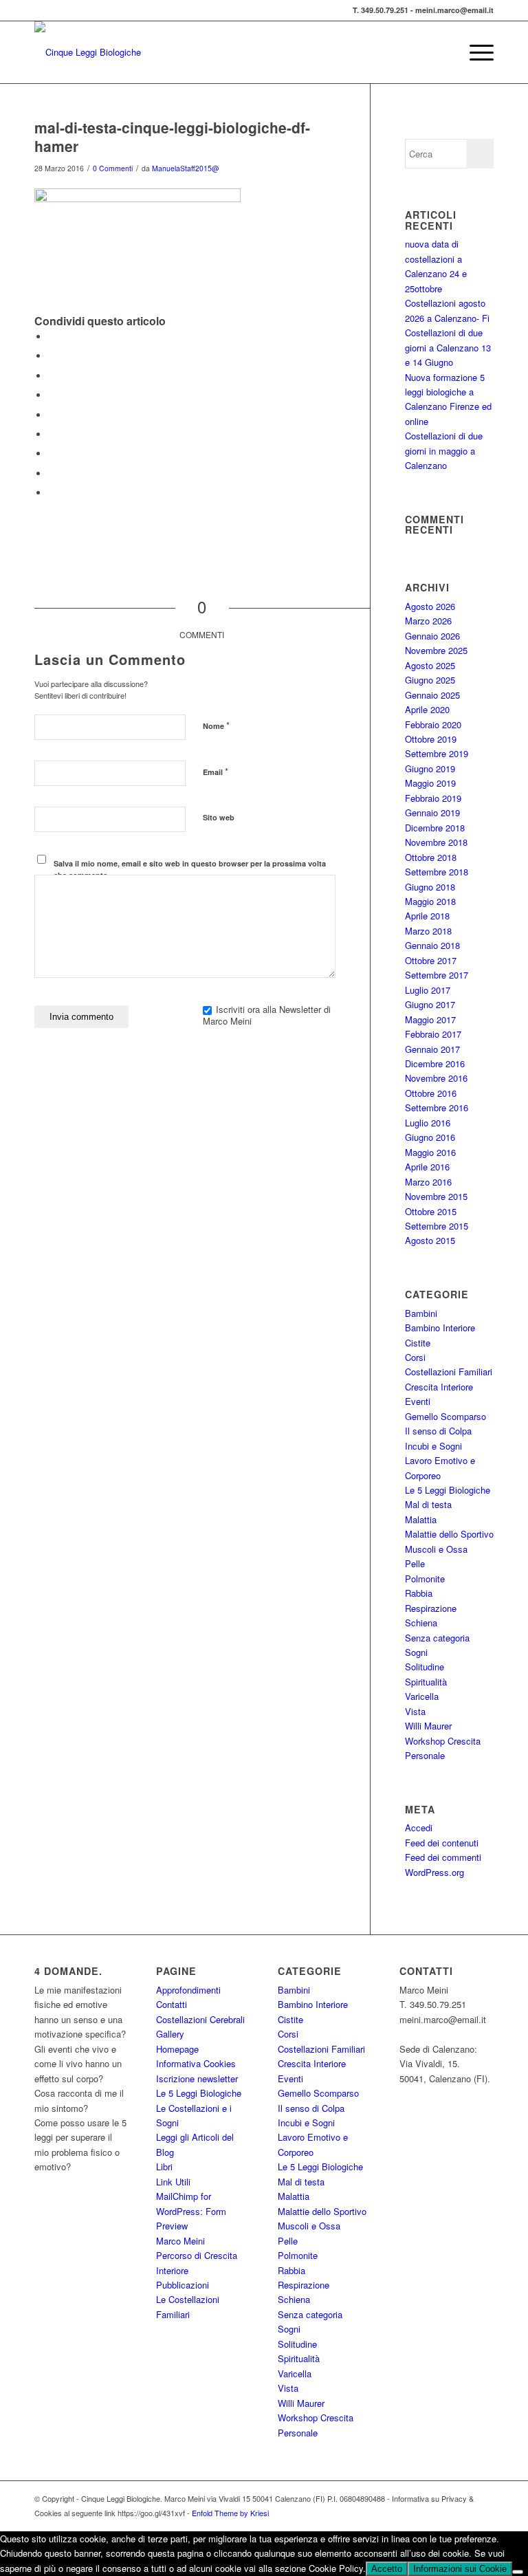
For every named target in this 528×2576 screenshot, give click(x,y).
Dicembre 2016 (435, 1063)
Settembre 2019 (437, 753)
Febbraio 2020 (433, 724)
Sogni (416, 1652)
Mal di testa (428, 1504)
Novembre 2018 (436, 842)
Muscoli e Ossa (436, 1549)
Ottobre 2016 (431, 1093)
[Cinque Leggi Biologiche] (88, 52)
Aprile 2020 (427, 709)
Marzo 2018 (428, 931)
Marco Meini (180, 2241)
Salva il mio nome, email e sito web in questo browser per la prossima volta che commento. (190, 869)
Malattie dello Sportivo (449, 1534)
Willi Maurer (428, 1726)
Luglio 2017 (428, 990)
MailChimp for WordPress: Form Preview (191, 2211)
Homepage (177, 2049)
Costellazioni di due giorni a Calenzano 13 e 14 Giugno (448, 347)
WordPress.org (434, 1872)
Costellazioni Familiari (449, 1372)
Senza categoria (437, 1638)
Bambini (421, 1313)
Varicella (422, 1696)
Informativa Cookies (196, 2063)
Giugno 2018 (430, 887)
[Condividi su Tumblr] (52, 434)
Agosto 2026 (430, 606)
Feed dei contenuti (442, 1843)
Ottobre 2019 (431, 739)
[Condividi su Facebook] (52, 337)
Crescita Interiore (439, 1387)
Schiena (421, 1623)
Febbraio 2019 (433, 798)
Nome (216, 725)
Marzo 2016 (428, 1182)
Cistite (418, 1343)
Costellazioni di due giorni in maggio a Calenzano (444, 450)
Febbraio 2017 (433, 1034)
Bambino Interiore (440, 1328)
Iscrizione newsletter (197, 2078)
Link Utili (173, 2182)
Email (216, 771)
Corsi (415, 1357)
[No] (518, 2572)
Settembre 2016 (437, 1107)
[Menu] (475, 52)
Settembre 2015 (437, 1226)
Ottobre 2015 (431, 1211)
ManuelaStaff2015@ (186, 168)
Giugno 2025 (430, 680)
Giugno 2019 (430, 768)
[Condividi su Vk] (52, 454)
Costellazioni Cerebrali (200, 2019)
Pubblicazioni (183, 2285)
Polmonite (425, 1579)
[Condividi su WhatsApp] (52, 376)
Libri (164, 2166)
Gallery (170, 2034)
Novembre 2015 (436, 1196)
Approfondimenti (188, 1990)
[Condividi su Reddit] (52, 473)
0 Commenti (113, 168)
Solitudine (425, 1667)
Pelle (415, 1563)
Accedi (419, 1827)
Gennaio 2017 (432, 1049)
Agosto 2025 (430, 665)
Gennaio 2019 (432, 812)
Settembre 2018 (437, 872)
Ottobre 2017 (431, 960)
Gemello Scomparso (445, 1416)
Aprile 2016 (427, 1167)
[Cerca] (442, 52)
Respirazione (431, 1608)
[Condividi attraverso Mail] (52, 493)
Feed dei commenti (443, 1857)
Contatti (172, 2004)
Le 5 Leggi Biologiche (448, 1490)
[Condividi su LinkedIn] (52, 415)
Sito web (219, 817)
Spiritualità (426, 1682)
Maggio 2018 (430, 901)
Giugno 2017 (430, 1004)
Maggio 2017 (430, 1019)
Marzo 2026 (428, 621)
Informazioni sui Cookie (460, 2569)
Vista (415, 1711)
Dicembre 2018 (435, 828)
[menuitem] (442, 52)
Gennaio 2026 (432, 636)
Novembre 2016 (436, 1078)
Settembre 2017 (437, 975)
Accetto (387, 2569)
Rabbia (419, 1593)
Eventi (418, 1401)
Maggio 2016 (430, 1152)
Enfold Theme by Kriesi (230, 2513)
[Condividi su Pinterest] (52, 395)
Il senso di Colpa (438, 1431)
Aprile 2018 (427, 916)
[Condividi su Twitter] (52, 356)
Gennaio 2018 (432, 945)
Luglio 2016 (428, 1123)
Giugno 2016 (430, 1137)
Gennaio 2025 (432, 695)
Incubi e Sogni (433, 1446)
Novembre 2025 (436, 650)
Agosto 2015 (430, 1240)
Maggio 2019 (430, 783)
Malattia (421, 1519)
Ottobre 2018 (431, 857)
